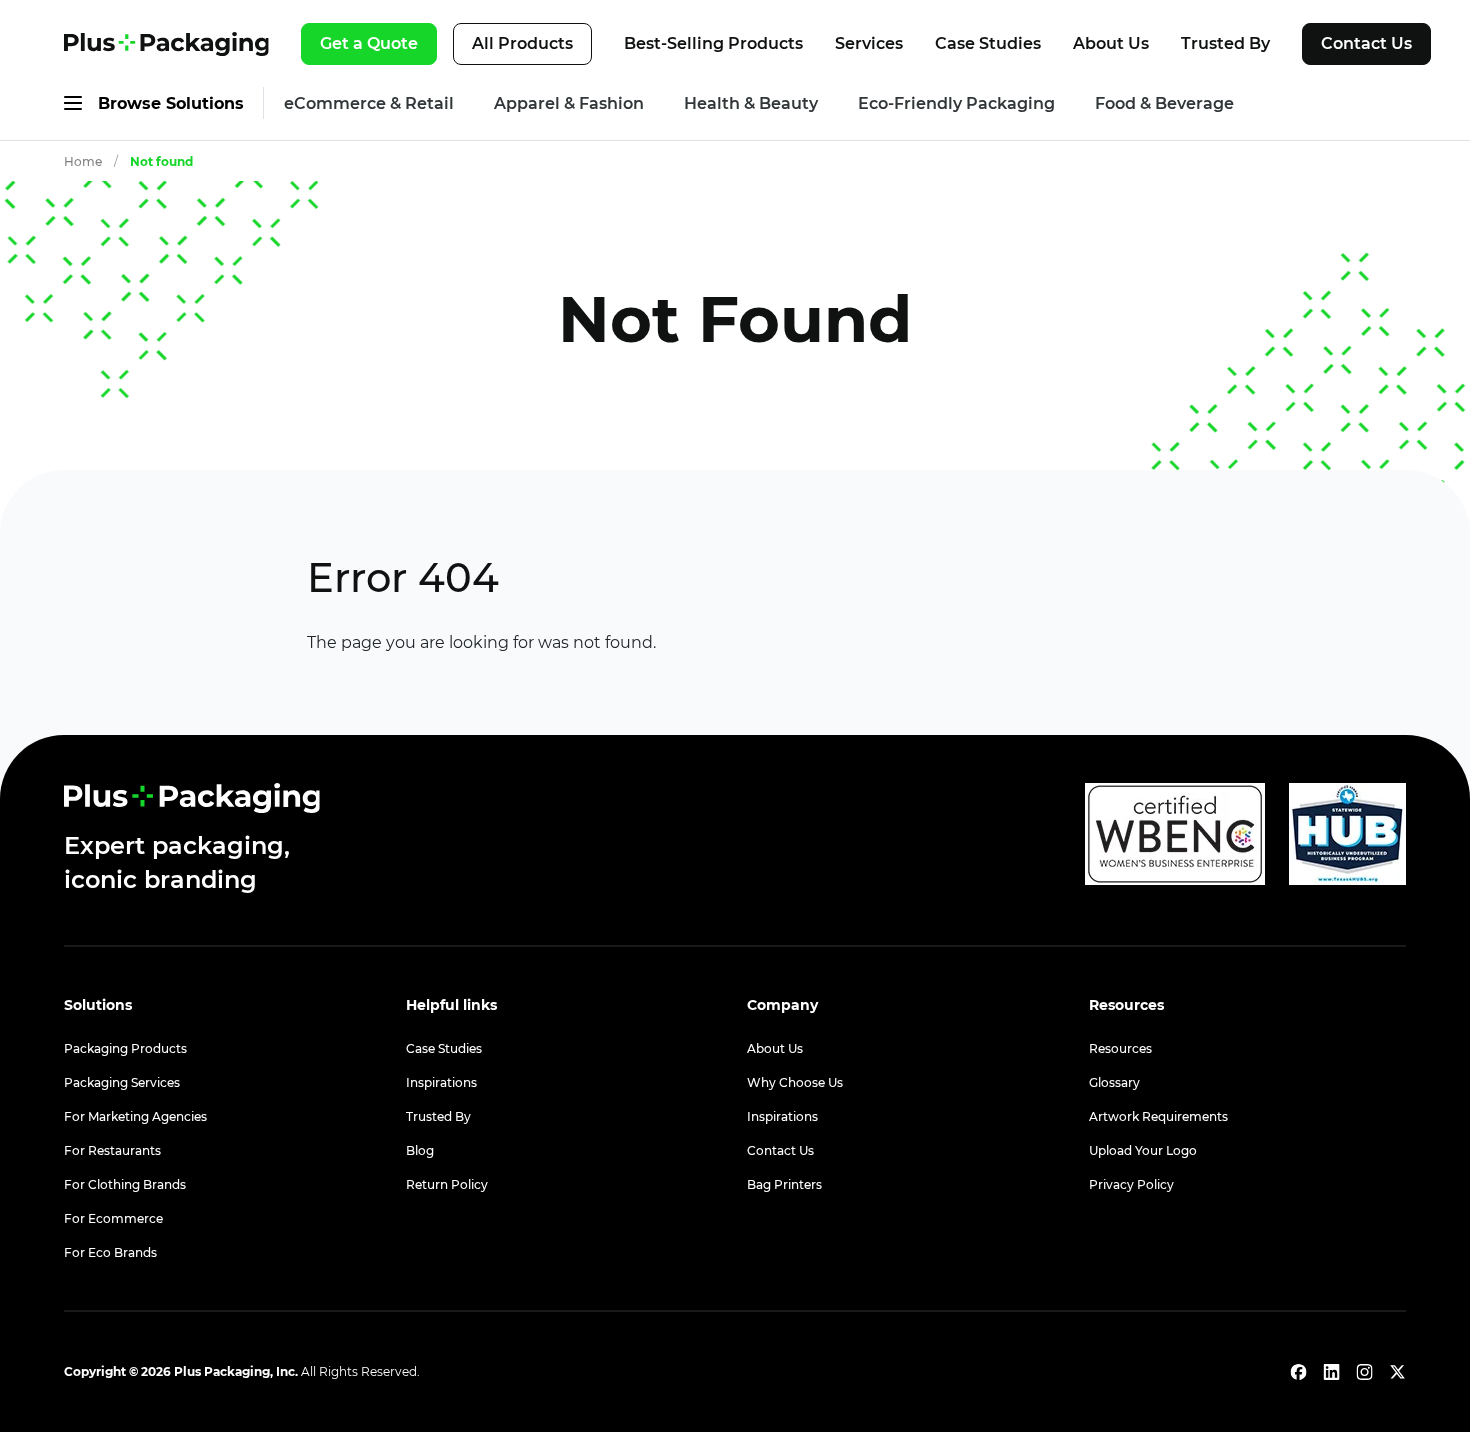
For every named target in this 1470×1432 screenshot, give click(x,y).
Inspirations (441, 1082)
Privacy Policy (1131, 1184)
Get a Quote (369, 43)
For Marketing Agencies (135, 1116)
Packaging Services (122, 1082)
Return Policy (447, 1184)
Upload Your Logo (1143, 1150)
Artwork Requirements (1158, 1116)
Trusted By (1225, 43)
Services (869, 43)
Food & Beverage (1164, 103)
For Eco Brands (110, 1252)
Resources (1120, 1048)
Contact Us (1366, 43)
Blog (420, 1150)
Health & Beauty (751, 103)
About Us (1111, 43)
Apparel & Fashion (569, 103)
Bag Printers (784, 1184)
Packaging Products (125, 1048)
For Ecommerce (113, 1218)
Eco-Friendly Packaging (956, 103)
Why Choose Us (795, 1082)
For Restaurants (112, 1150)
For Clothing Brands (125, 1184)
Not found (161, 161)
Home (83, 161)
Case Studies (988, 43)
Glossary (1114, 1082)
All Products (522, 43)
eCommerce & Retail (369, 103)
